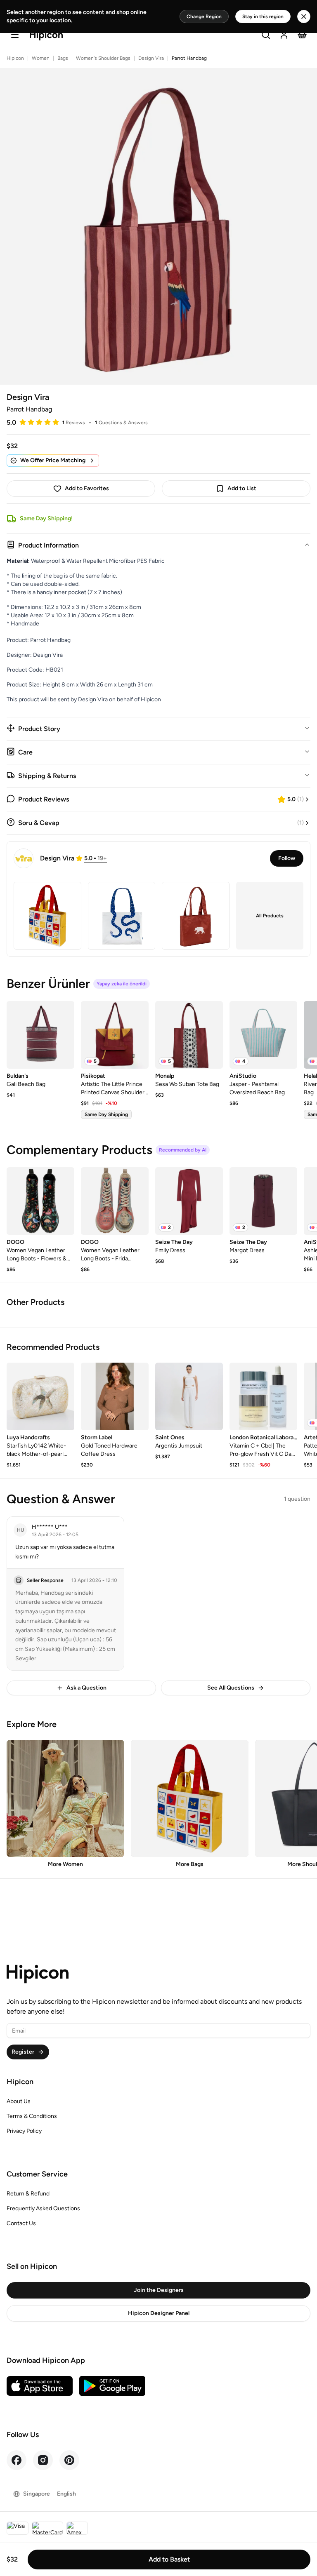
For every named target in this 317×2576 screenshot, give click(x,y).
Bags (63, 58)
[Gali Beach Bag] (40, 1035)
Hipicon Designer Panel (159, 2313)
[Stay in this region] (304, 16)
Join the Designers (159, 2290)
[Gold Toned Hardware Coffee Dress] (115, 1396)
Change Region (204, 16)
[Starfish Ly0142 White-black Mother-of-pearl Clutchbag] (40, 1396)
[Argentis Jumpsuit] (189, 1396)
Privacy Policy (24, 2131)
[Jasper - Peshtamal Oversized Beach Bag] (263, 1035)
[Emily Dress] (189, 1201)
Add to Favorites (87, 488)
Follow (287, 858)
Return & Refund (28, 2194)
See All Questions (231, 1688)
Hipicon (15, 58)
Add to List (242, 488)
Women (41, 58)
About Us (19, 2101)
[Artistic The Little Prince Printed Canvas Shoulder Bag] (115, 1035)
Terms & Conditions (32, 2116)
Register (23, 2052)
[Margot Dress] (263, 1201)
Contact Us (21, 2223)
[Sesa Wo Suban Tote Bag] (189, 1035)
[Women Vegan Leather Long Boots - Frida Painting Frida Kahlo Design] (115, 1201)
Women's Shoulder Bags (103, 58)
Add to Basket (169, 2559)
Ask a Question (86, 1688)
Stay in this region (263, 16)
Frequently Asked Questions (43, 2208)
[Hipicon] (46, 36)
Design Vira (151, 58)
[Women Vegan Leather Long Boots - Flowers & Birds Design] (40, 1201)
